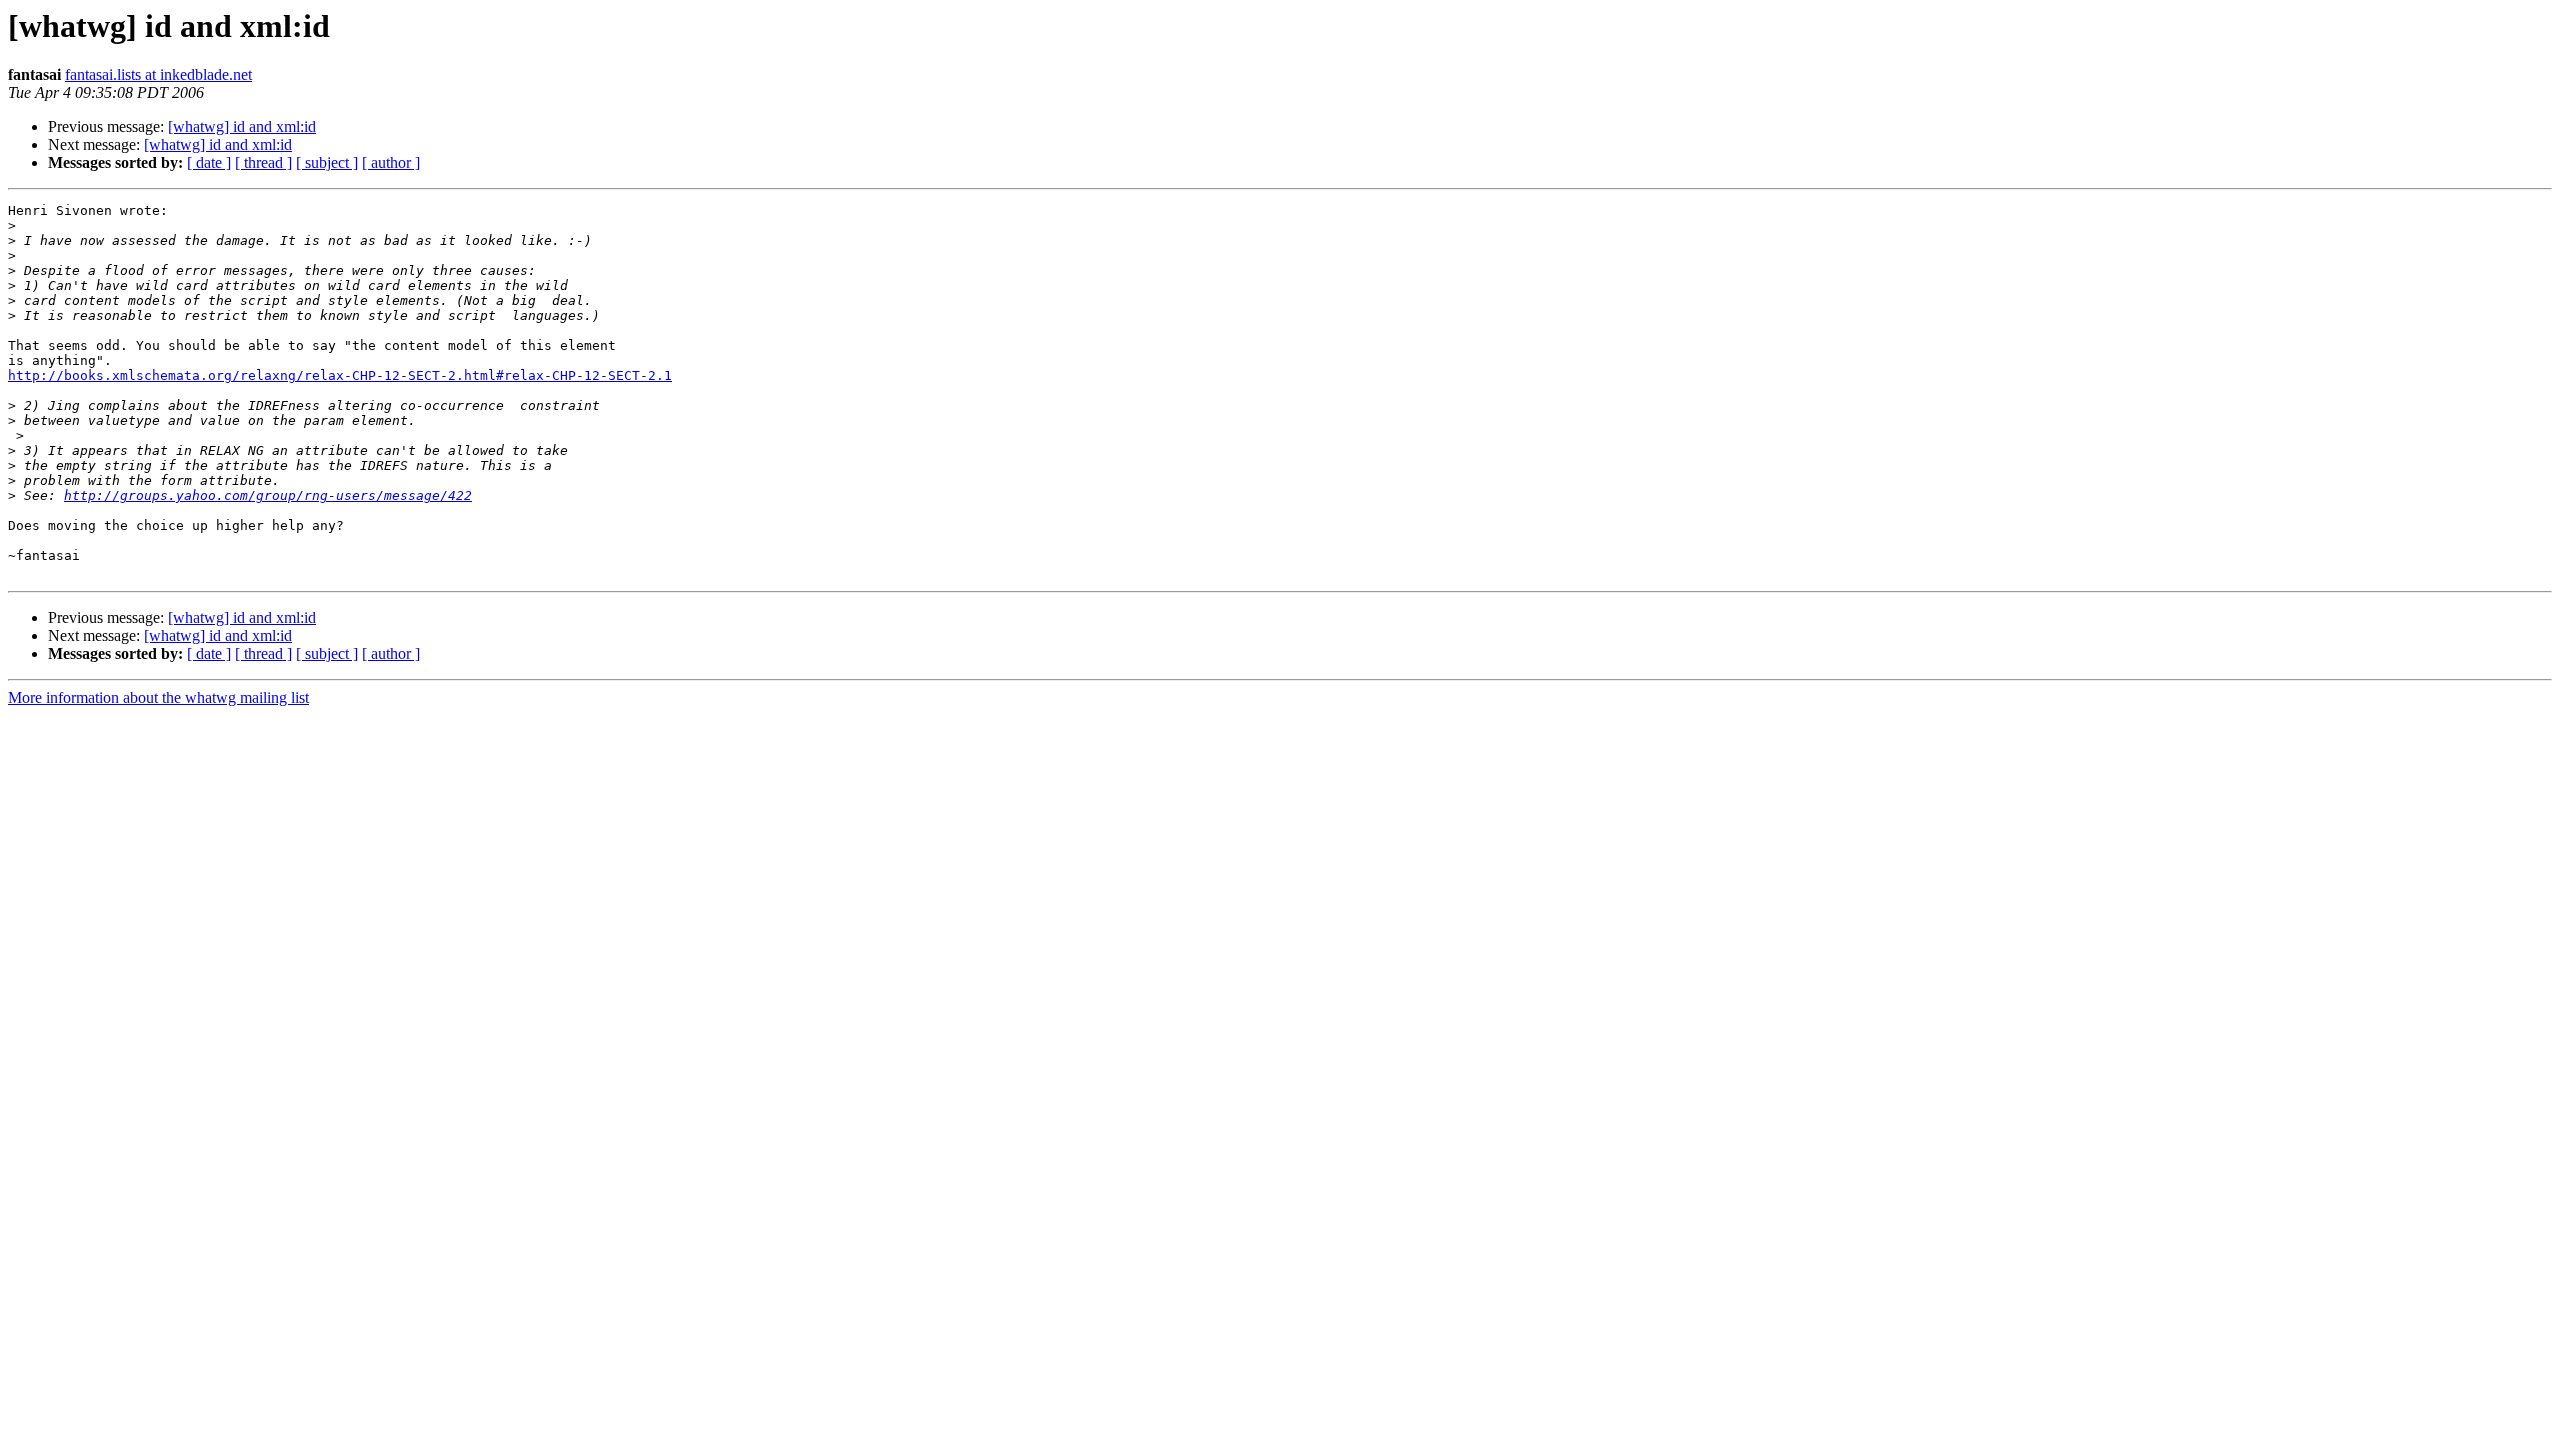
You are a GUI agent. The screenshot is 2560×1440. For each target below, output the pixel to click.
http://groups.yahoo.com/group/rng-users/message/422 (268, 495)
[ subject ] (327, 162)
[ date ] (209, 162)
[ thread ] (263, 162)
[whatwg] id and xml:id (242, 126)
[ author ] (391, 162)
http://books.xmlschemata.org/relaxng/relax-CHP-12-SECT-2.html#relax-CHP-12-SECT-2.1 (340, 375)
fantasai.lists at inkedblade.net (158, 74)
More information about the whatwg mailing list (158, 697)
